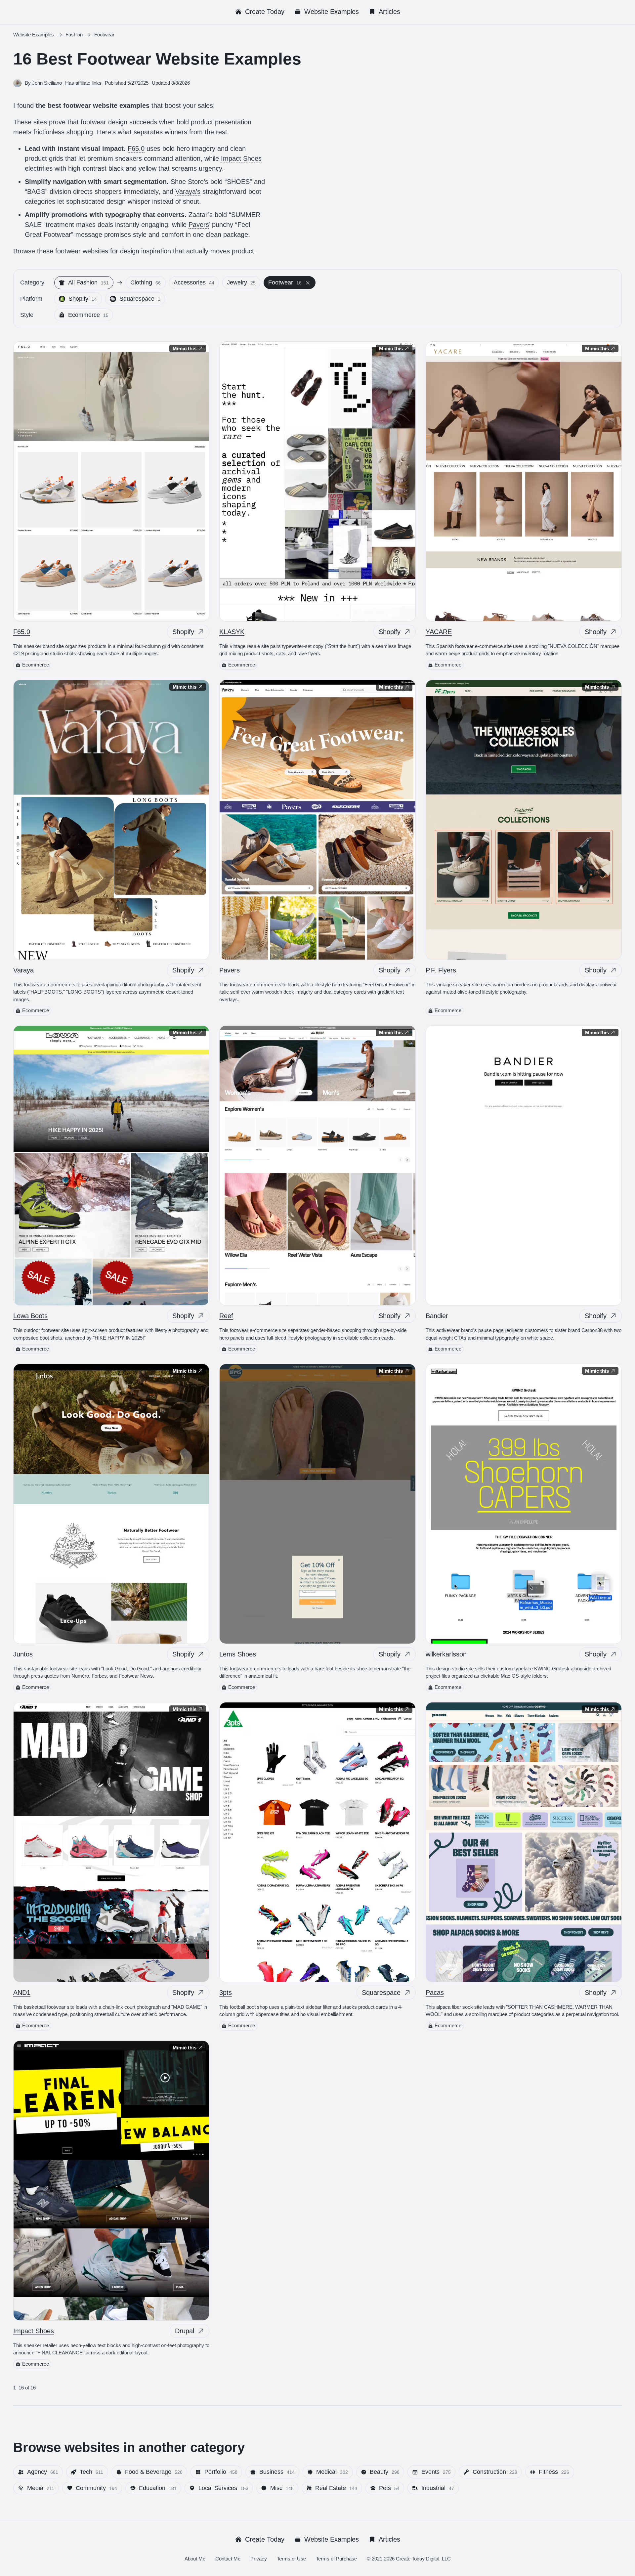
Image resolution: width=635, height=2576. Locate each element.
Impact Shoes (241, 158)
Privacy (259, 2559)
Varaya (23, 970)
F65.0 (136, 149)
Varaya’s (188, 192)
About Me (195, 2559)
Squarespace (381, 1993)
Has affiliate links (83, 83)
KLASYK (232, 632)
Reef (226, 1316)
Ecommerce (36, 665)
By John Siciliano (43, 83)
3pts (226, 1993)
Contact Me (228, 2559)
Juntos (23, 1654)
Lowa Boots (30, 1316)
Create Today (265, 12)
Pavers (199, 225)
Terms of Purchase (336, 2559)
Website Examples (332, 12)
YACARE (439, 632)
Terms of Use (291, 2559)
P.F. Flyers (441, 970)
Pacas (435, 1993)
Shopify (183, 632)
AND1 (22, 1993)
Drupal (185, 2331)
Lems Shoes (238, 1654)
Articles (389, 12)
